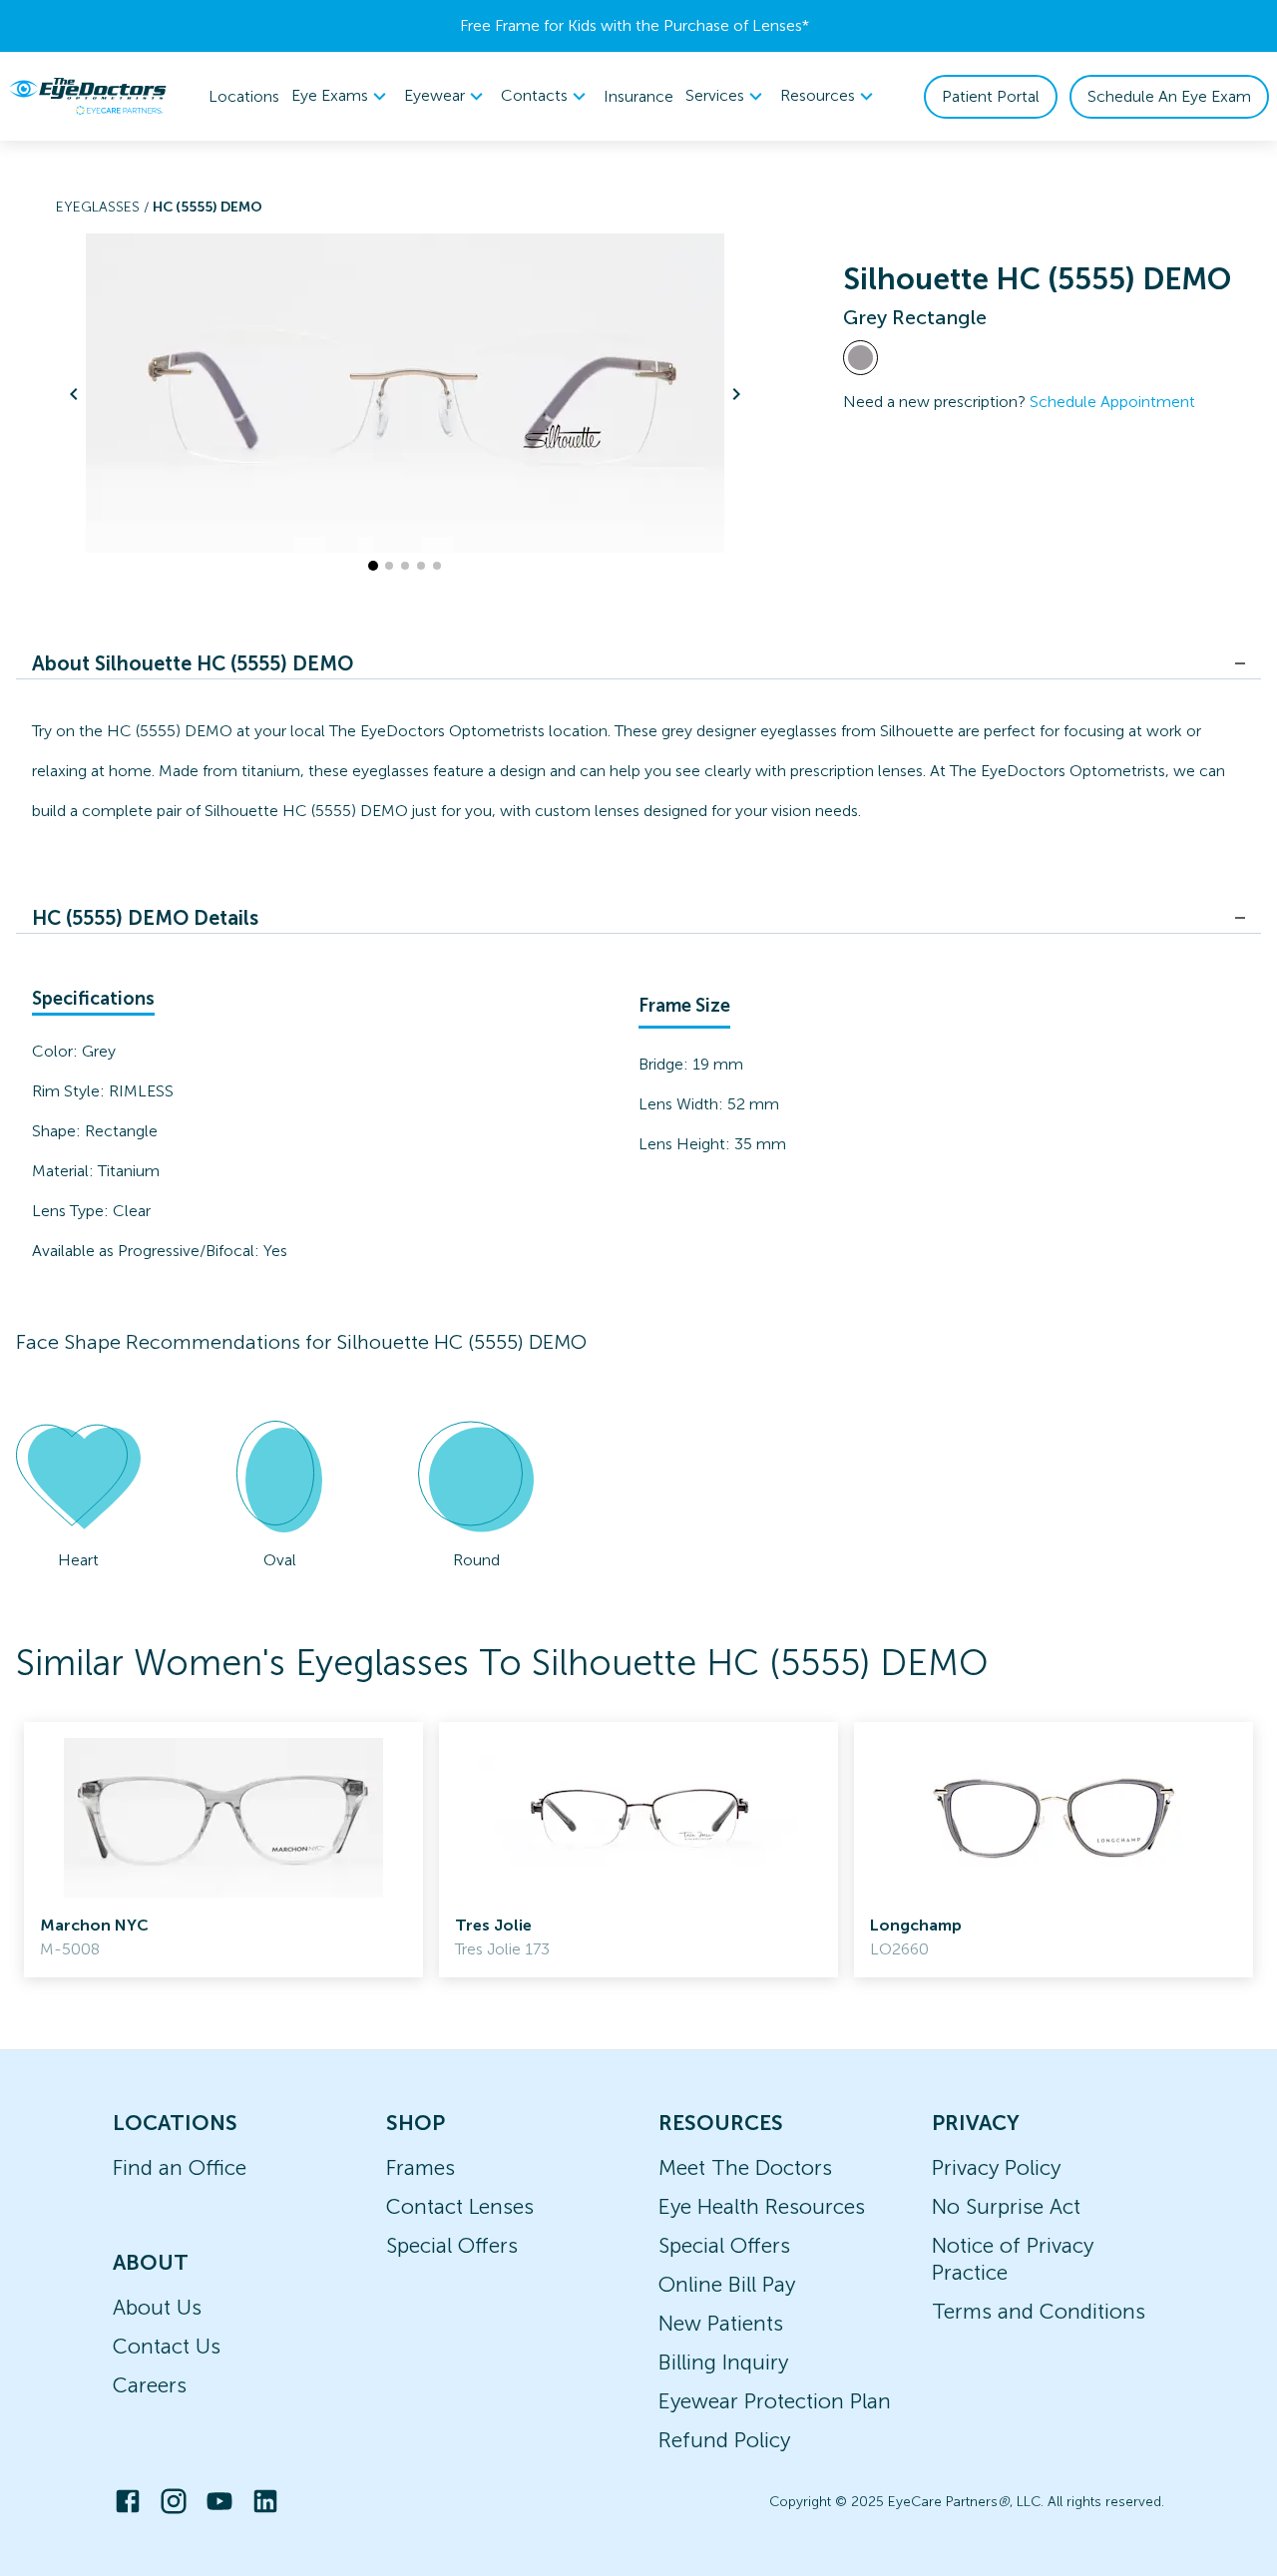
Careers (150, 2385)
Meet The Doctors (745, 2167)
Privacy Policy (996, 2167)
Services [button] (715, 95)
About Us (157, 2307)
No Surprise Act (1006, 2206)
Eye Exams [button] (330, 95)
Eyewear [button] (434, 95)
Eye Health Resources (762, 2206)
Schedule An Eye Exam (1169, 96)
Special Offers (452, 2245)
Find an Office (180, 2167)
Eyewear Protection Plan (775, 2401)
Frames (421, 2167)
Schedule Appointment (1112, 402)
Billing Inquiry (723, 2362)
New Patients (721, 2323)
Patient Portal (991, 96)
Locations (244, 96)
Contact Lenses (460, 2206)
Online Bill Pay (727, 2284)
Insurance (638, 96)
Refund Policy (724, 2440)
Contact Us (167, 2346)
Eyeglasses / (104, 207)
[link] (223, 1850)
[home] (88, 96)
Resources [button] (818, 95)
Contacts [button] (534, 95)
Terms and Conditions (1039, 2311)
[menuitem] (342, 96)
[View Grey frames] (860, 358)
